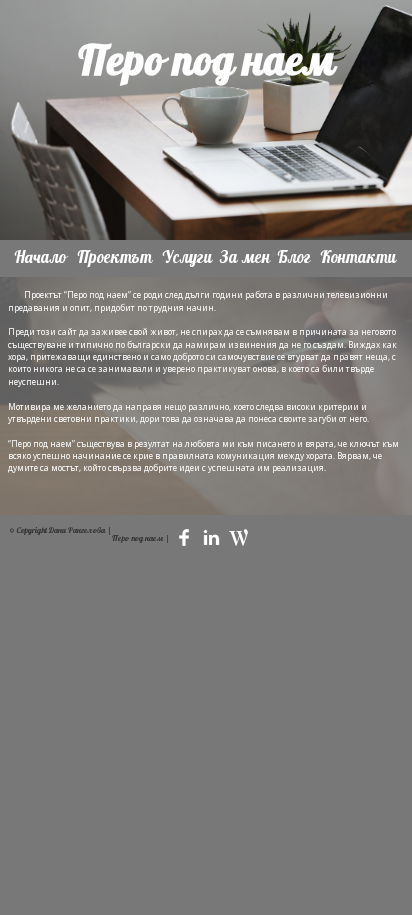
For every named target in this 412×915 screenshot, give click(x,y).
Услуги (187, 256)
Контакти (359, 256)
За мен (245, 256)
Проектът (115, 256)
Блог (295, 256)
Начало (41, 256)
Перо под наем (206, 62)
